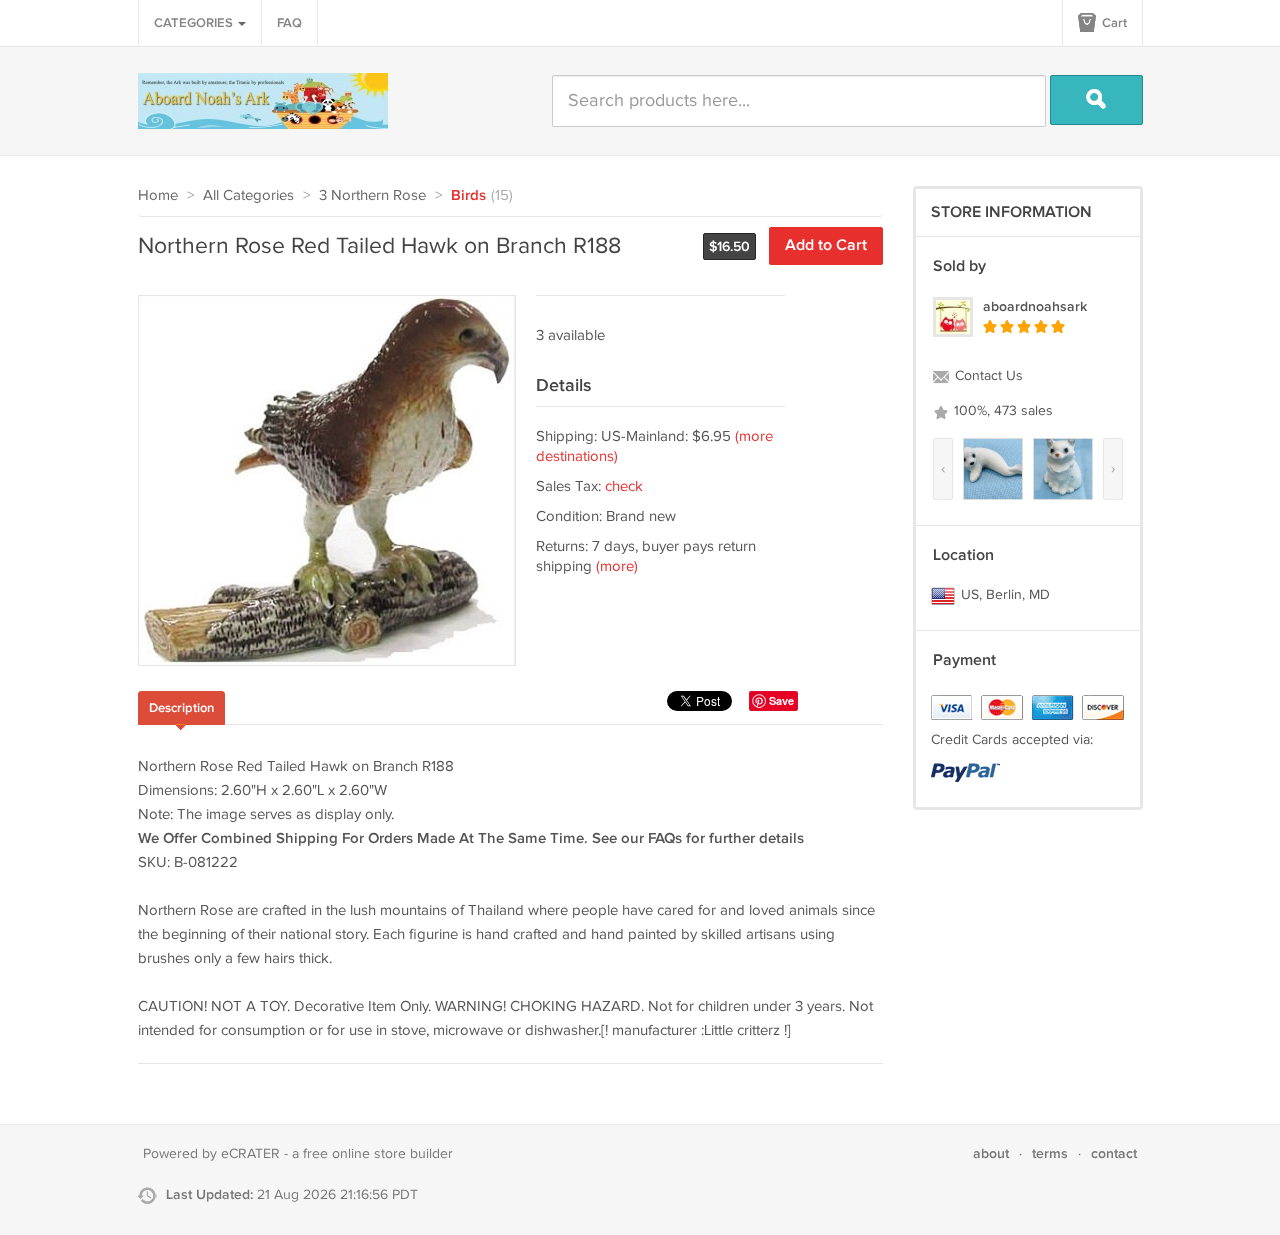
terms (1050, 1153)
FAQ (289, 23)
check (624, 486)
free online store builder (378, 1154)
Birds (468, 196)
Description (181, 708)
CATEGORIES (195, 23)
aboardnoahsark (1035, 306)
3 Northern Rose (372, 195)
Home (158, 195)
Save (781, 700)
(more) (617, 566)
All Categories (248, 195)
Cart (1113, 23)
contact (1114, 1153)
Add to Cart (826, 245)
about (991, 1153)
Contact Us (987, 376)
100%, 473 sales (1001, 411)
